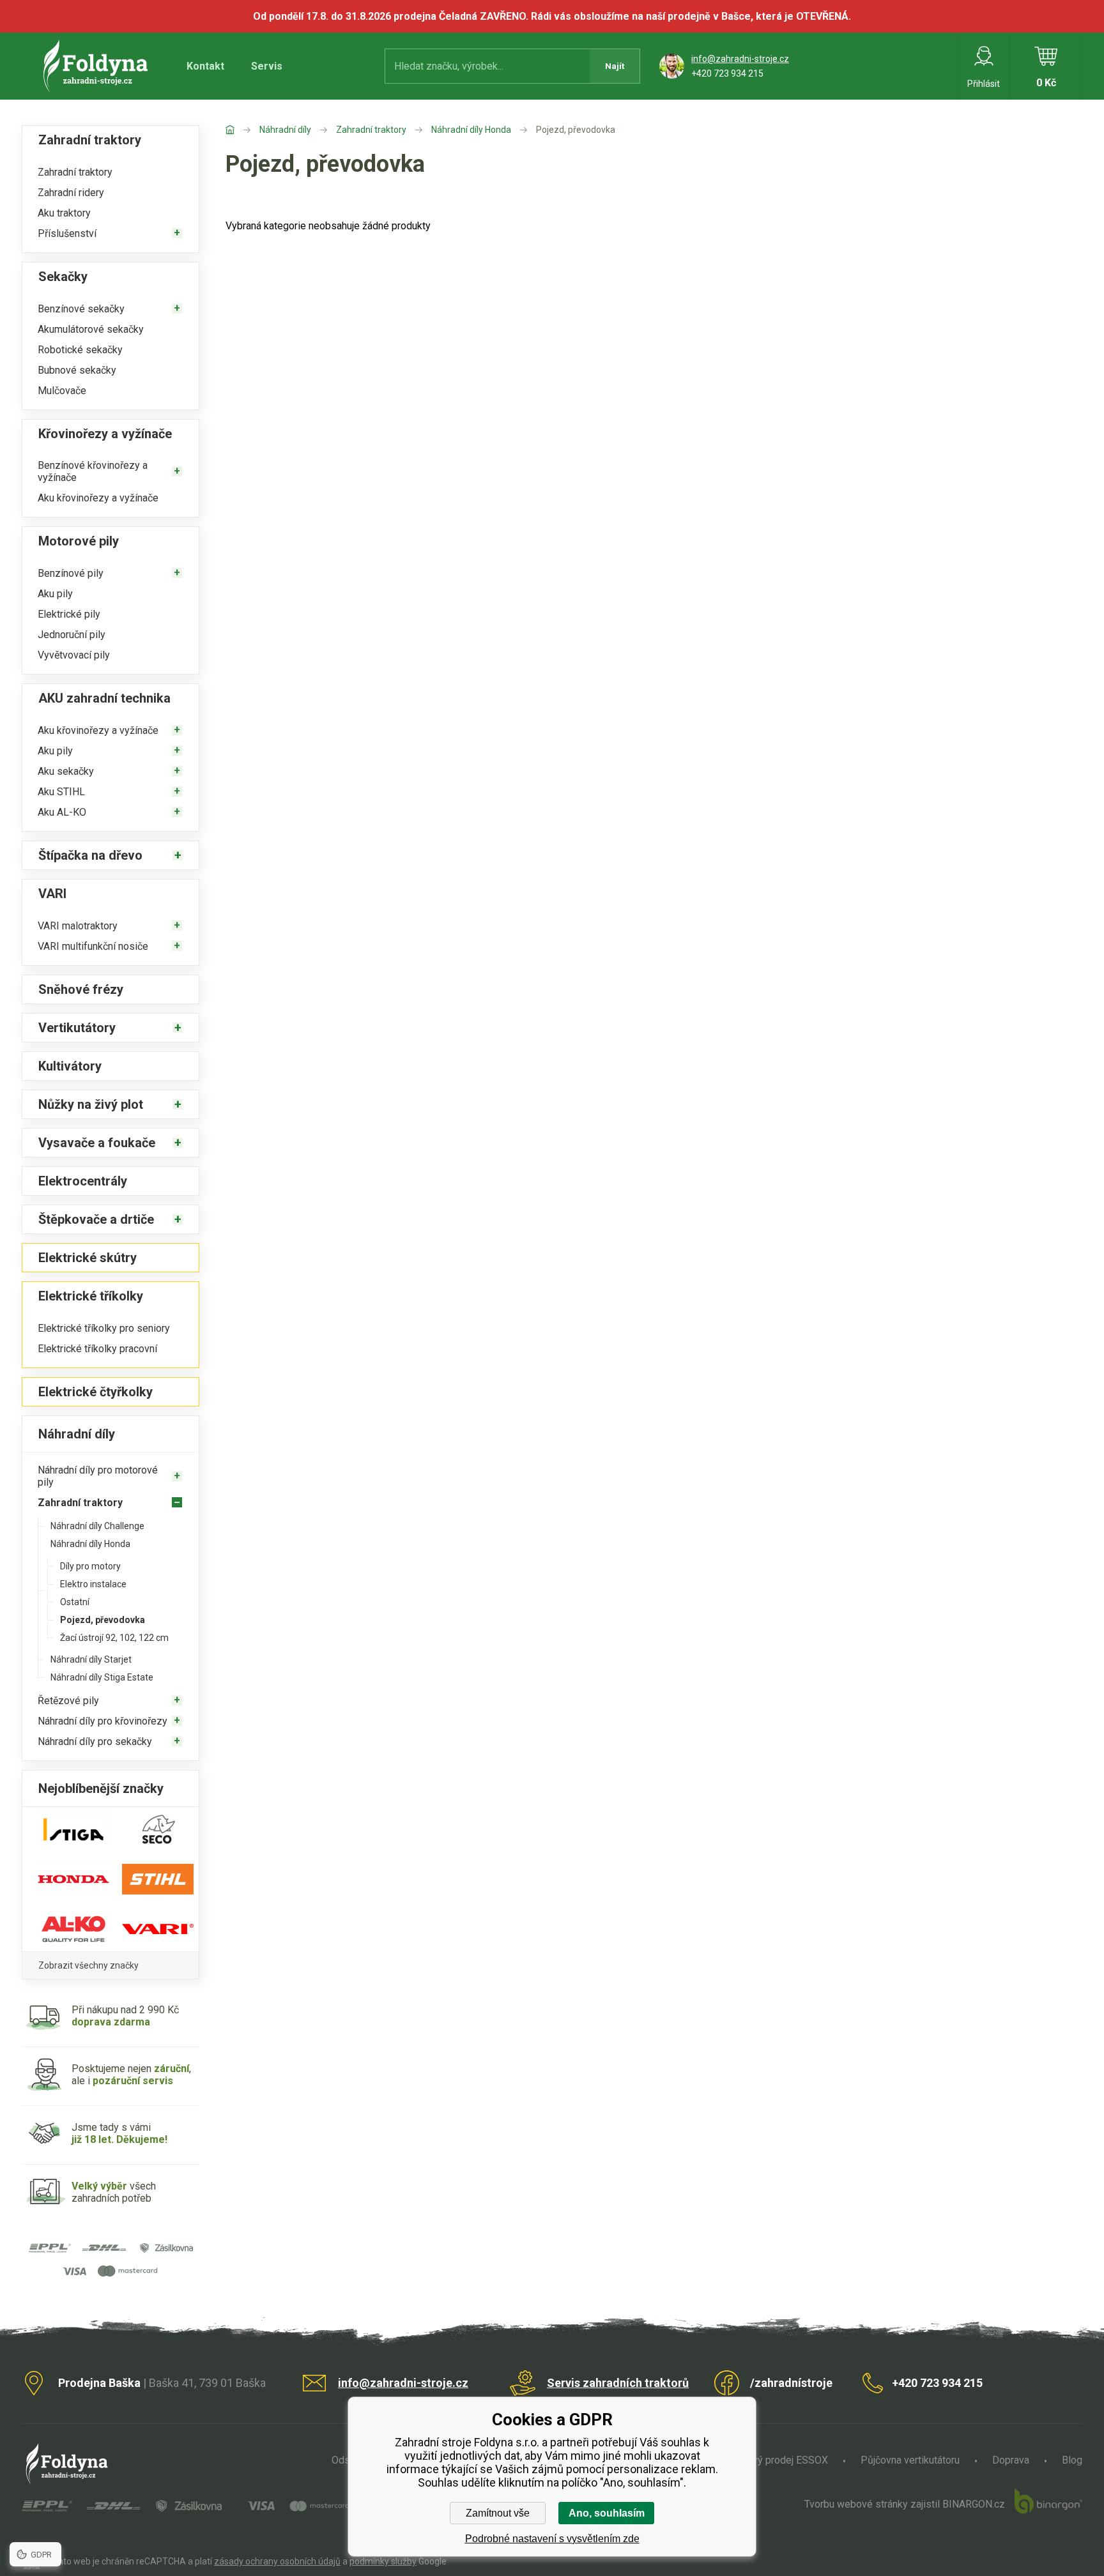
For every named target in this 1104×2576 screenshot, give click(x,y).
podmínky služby (383, 2561)
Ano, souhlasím (607, 2513)
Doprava (1011, 2460)
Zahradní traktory (371, 130)
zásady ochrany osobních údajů (277, 2561)
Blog (1072, 2460)
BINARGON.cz (974, 2504)
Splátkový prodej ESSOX (773, 2460)
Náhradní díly (285, 130)
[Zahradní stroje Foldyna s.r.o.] (242, 130)
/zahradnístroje (791, 2383)
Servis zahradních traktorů (618, 2383)
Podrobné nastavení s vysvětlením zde (552, 2539)
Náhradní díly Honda (471, 130)
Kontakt (205, 66)
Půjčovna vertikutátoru (910, 2460)
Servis (267, 66)
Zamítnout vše (498, 2513)
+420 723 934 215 (727, 73)
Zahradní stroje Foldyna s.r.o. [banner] (97, 66)
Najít (615, 66)
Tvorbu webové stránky (856, 2504)
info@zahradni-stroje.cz (740, 59)
